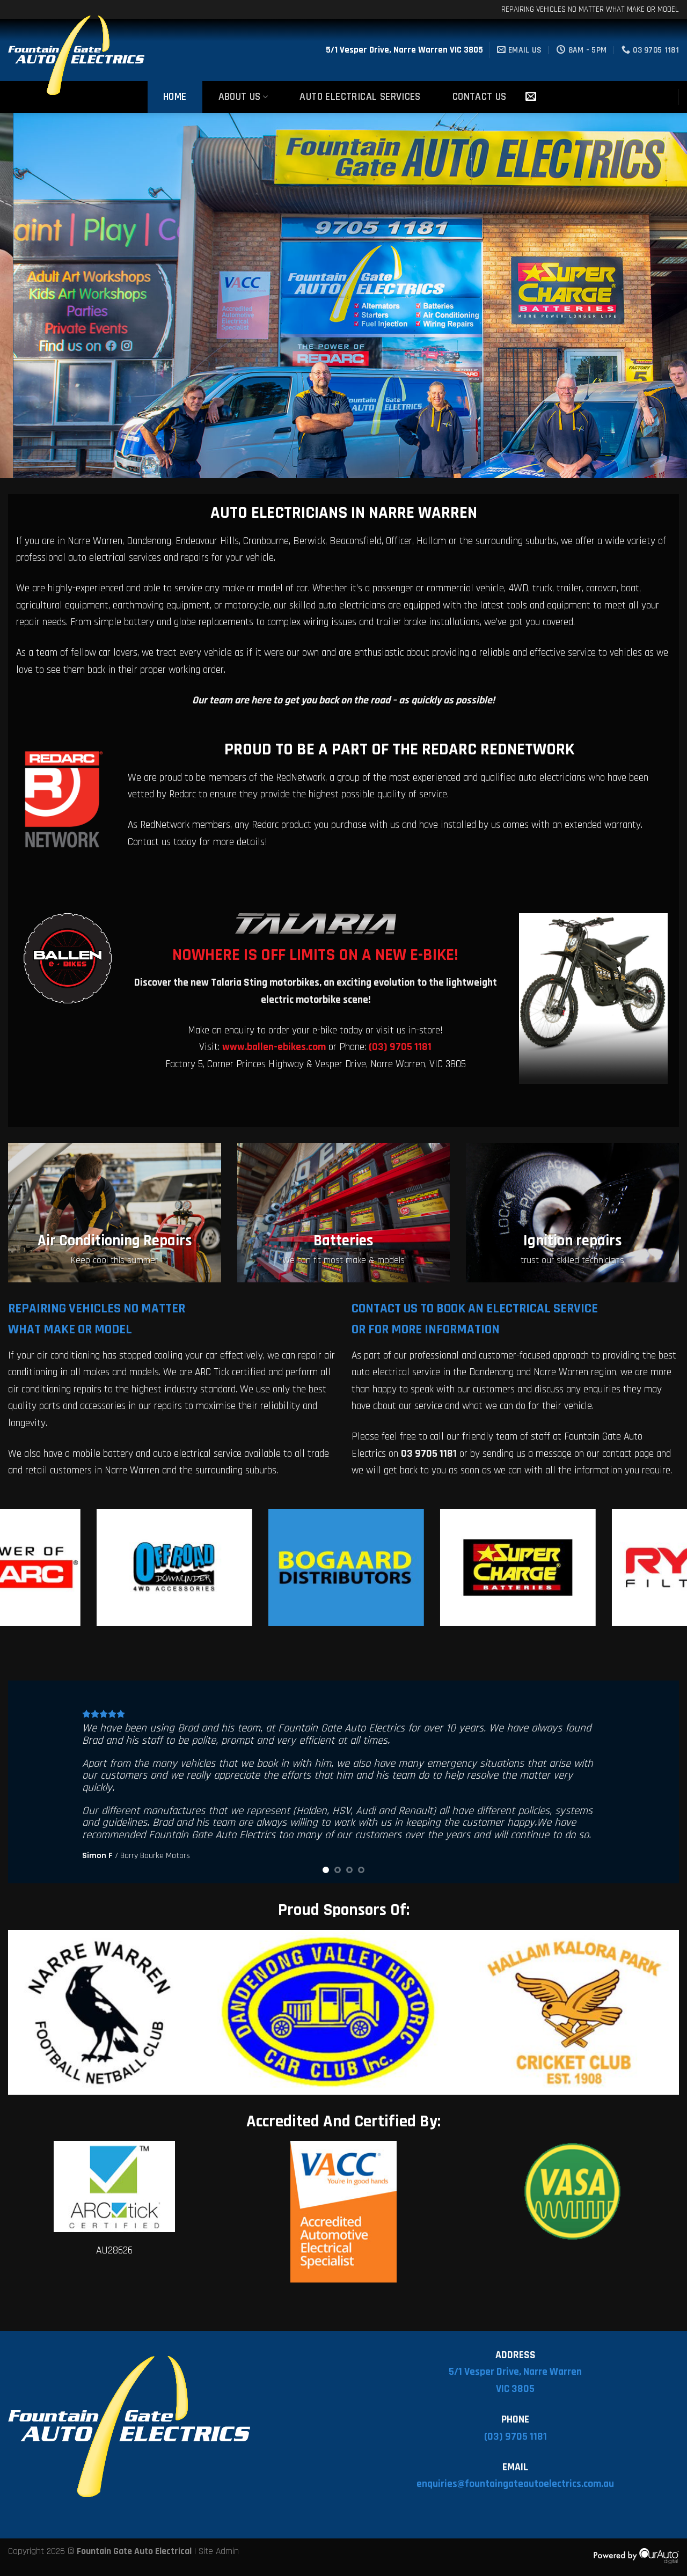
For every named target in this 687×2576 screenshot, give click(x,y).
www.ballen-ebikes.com (274, 1047)
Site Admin (219, 2551)
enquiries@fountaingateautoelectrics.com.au (515, 2484)
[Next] (660, 296)
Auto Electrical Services (360, 97)
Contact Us (480, 97)
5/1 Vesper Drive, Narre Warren (515, 2372)
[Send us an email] (531, 97)
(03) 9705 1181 (516, 2437)
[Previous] (27, 296)
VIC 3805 (515, 2389)
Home (175, 97)
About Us (240, 97)
